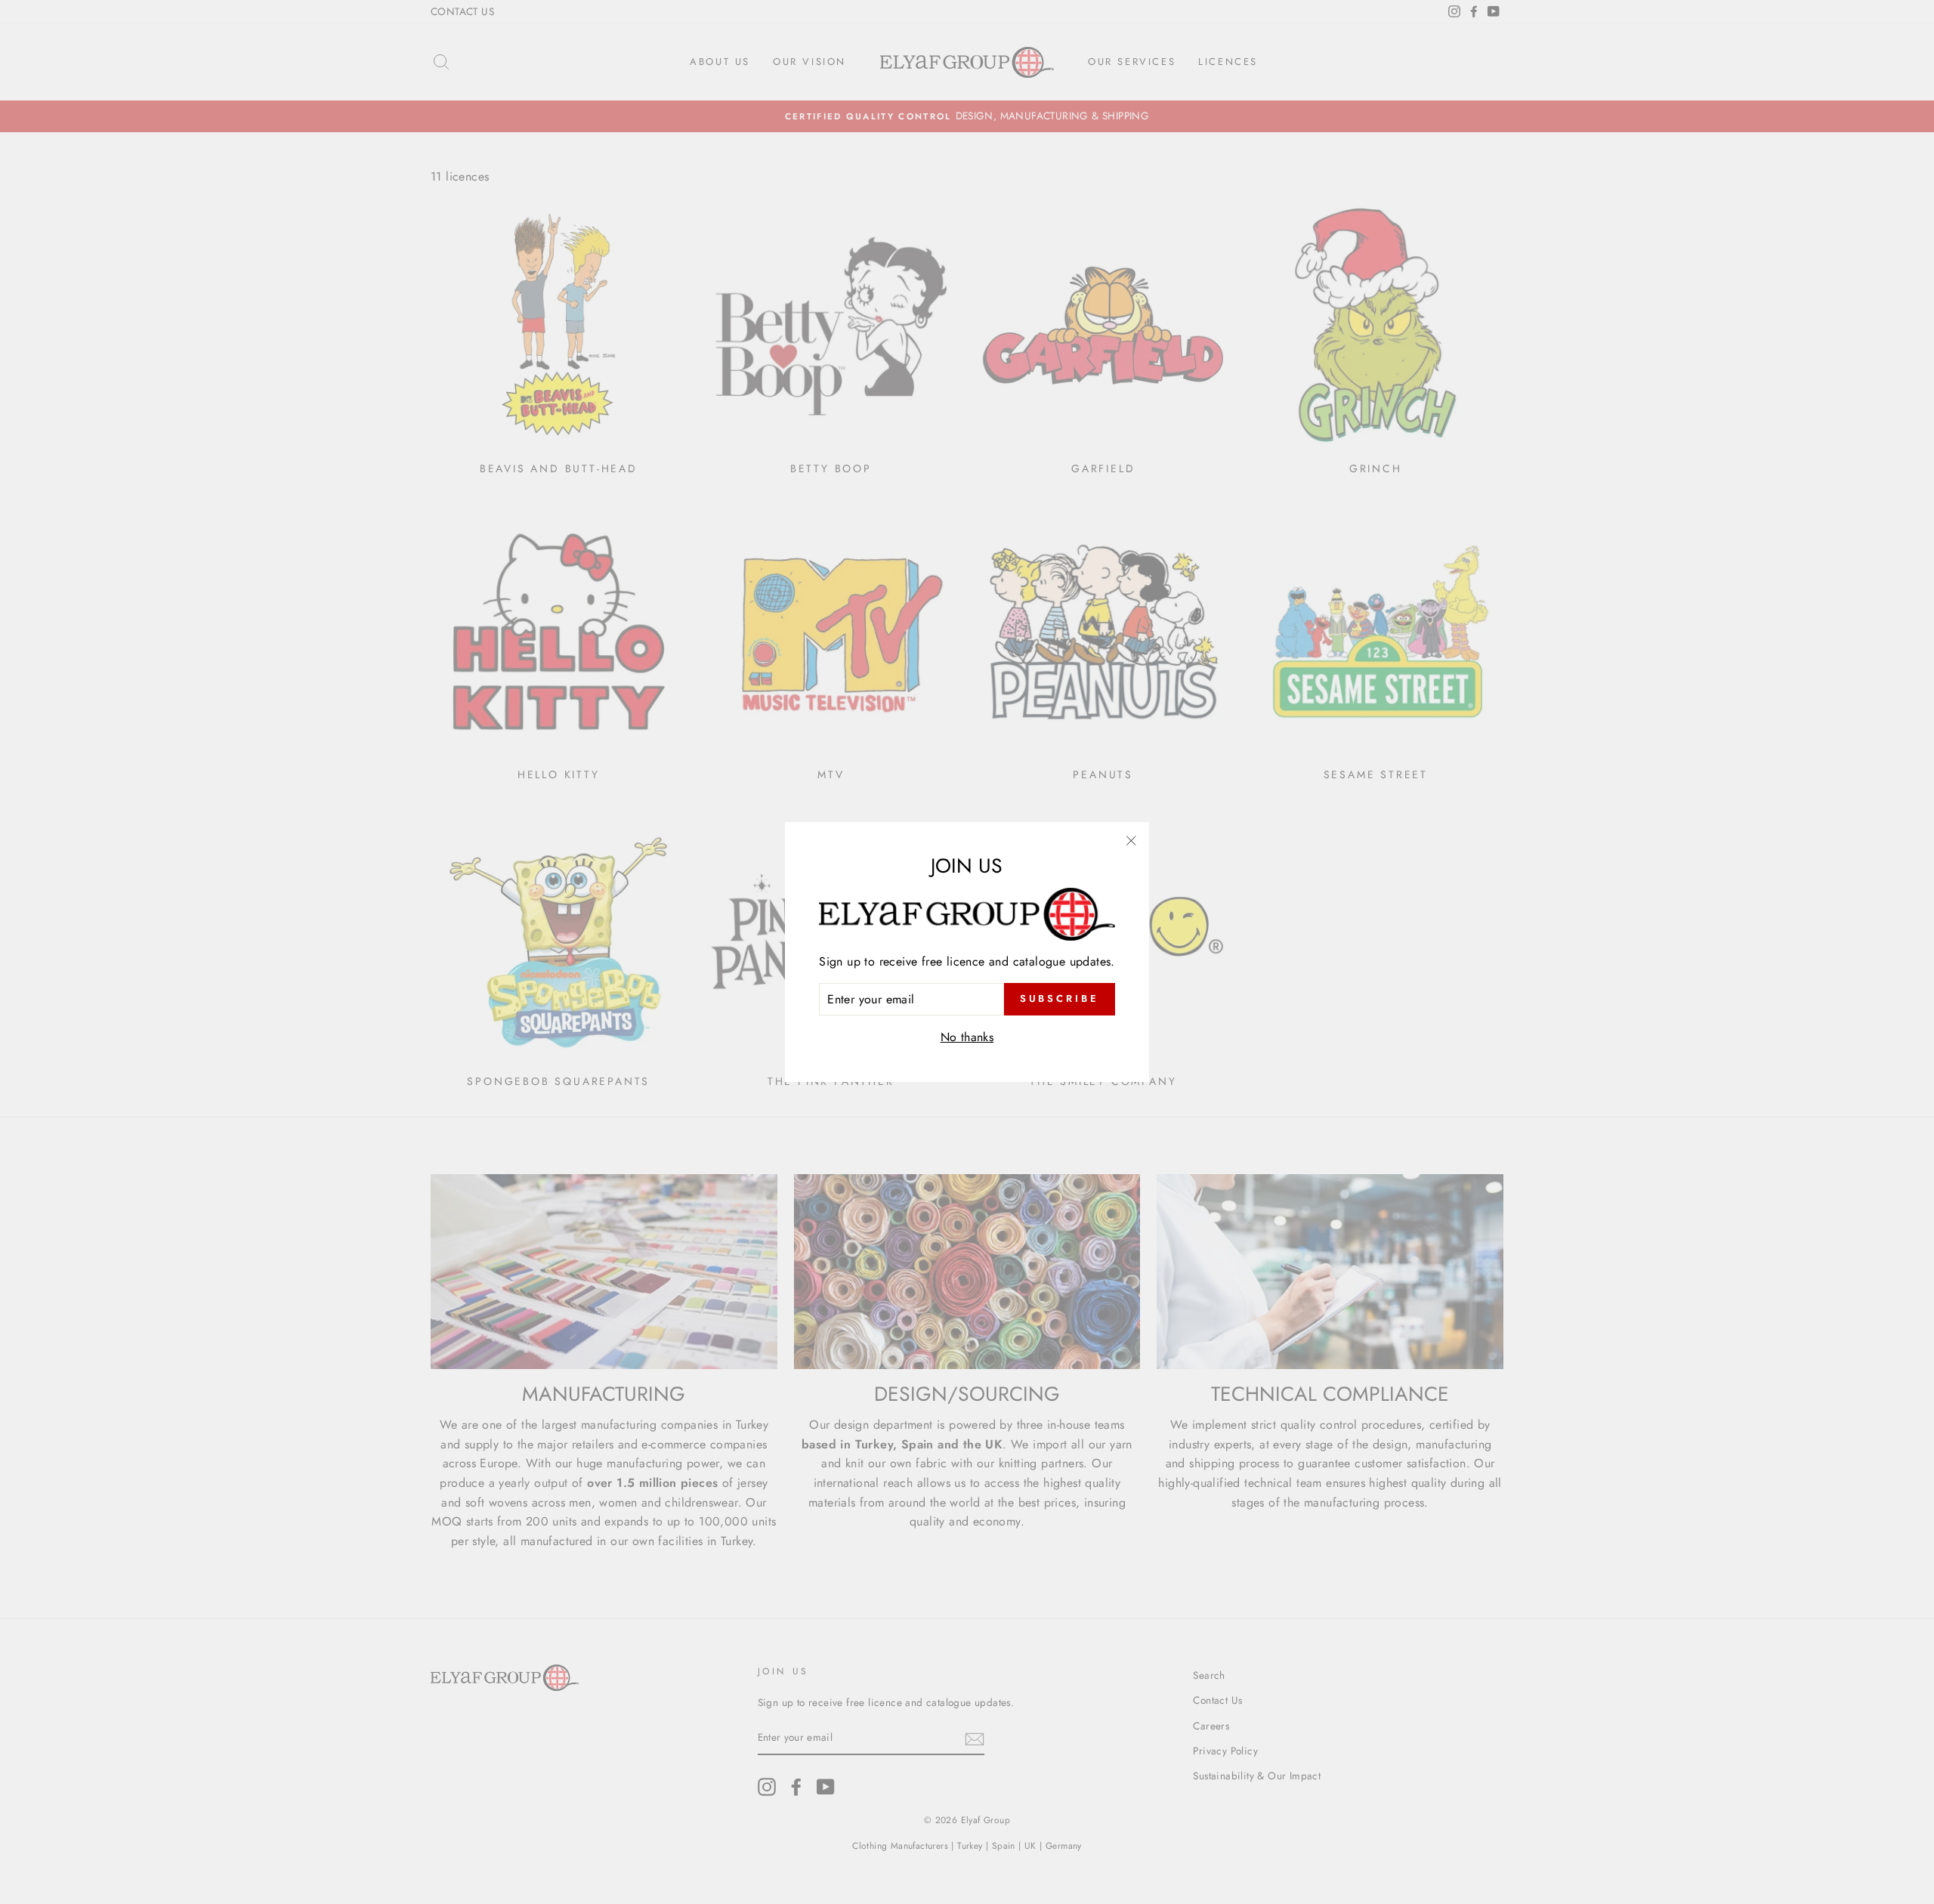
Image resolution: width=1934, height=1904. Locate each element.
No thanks (967, 1037)
